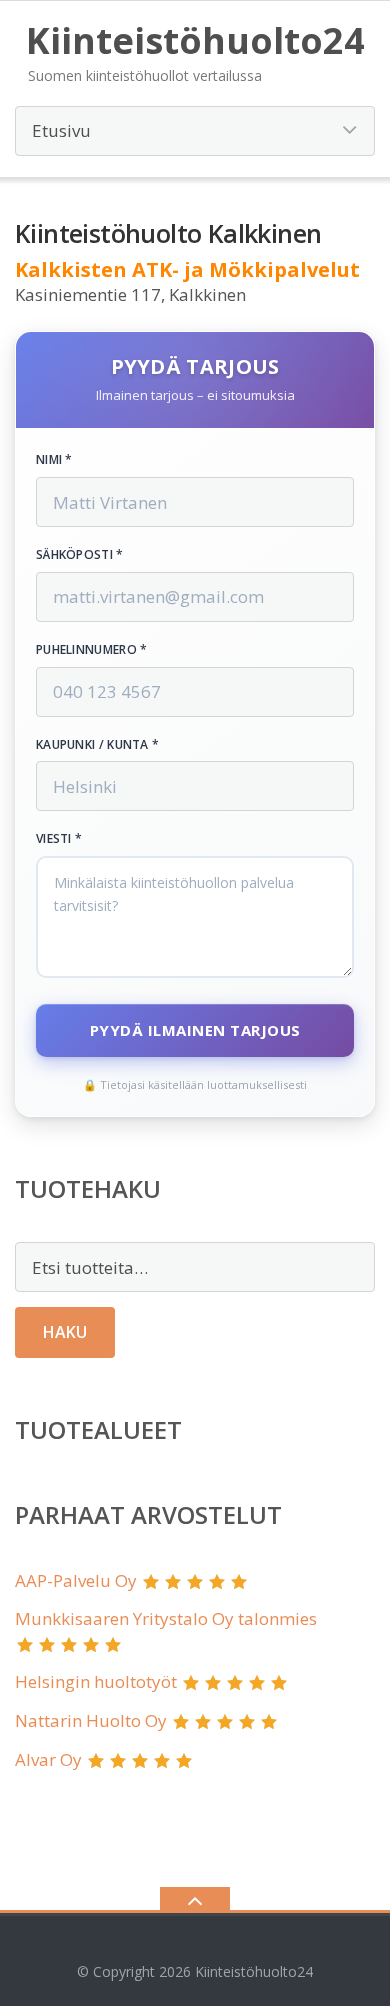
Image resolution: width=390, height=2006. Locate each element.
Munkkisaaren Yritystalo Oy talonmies (166, 1618)
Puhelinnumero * (92, 650)
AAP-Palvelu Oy (76, 1580)
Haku (65, 1332)
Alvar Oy (48, 1759)
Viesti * (59, 839)
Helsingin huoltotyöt (96, 1681)
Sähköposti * (80, 555)
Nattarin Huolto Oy (91, 1720)
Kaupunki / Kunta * (97, 745)
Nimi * (54, 460)
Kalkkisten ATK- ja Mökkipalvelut (187, 269)
